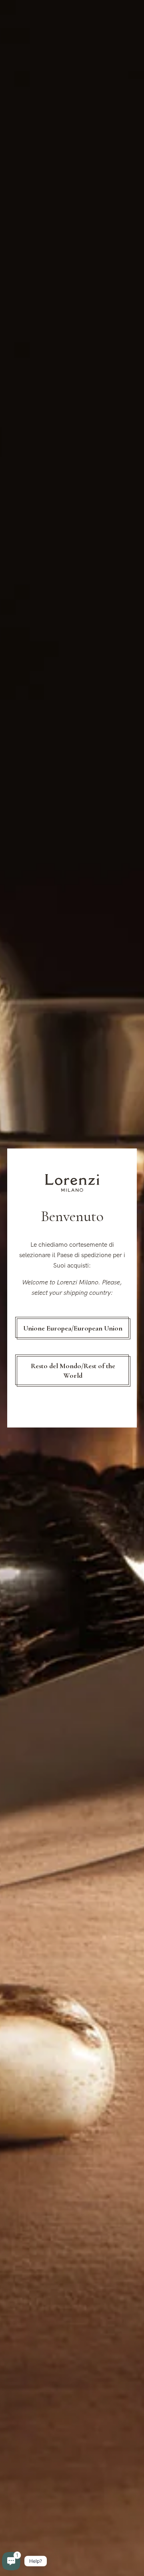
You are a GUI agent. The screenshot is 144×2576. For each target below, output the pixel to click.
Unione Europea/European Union (73, 1328)
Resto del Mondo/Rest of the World (73, 1371)
